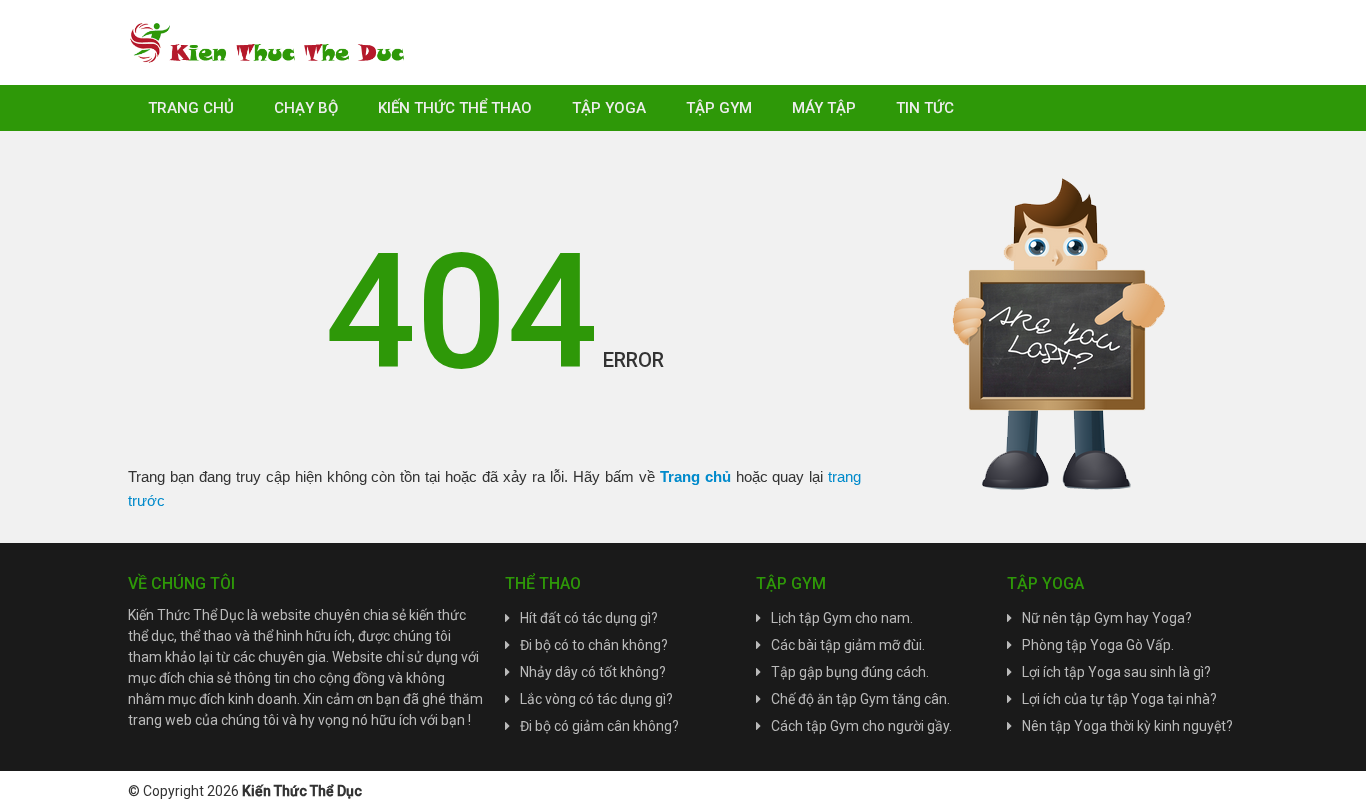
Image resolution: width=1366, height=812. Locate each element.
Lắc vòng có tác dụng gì (593, 699)
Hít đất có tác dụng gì (585, 618)
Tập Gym (719, 108)
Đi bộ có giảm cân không (596, 726)
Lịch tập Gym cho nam (840, 618)
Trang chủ (191, 108)
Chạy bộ (306, 108)
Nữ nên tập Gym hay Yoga (1103, 618)
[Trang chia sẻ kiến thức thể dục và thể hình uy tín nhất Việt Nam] (268, 41)
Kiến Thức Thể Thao (455, 108)
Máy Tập (824, 108)
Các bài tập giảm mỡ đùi (846, 645)
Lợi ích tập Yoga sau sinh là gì (1113, 672)
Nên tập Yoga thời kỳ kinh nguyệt (1124, 726)
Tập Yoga (609, 108)
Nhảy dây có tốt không (589, 672)
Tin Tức (925, 108)
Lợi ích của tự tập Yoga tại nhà (1116, 699)
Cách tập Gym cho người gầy (860, 726)
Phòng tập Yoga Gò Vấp (1096, 645)
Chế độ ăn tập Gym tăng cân (859, 699)
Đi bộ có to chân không (590, 645)
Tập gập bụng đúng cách (848, 672)
